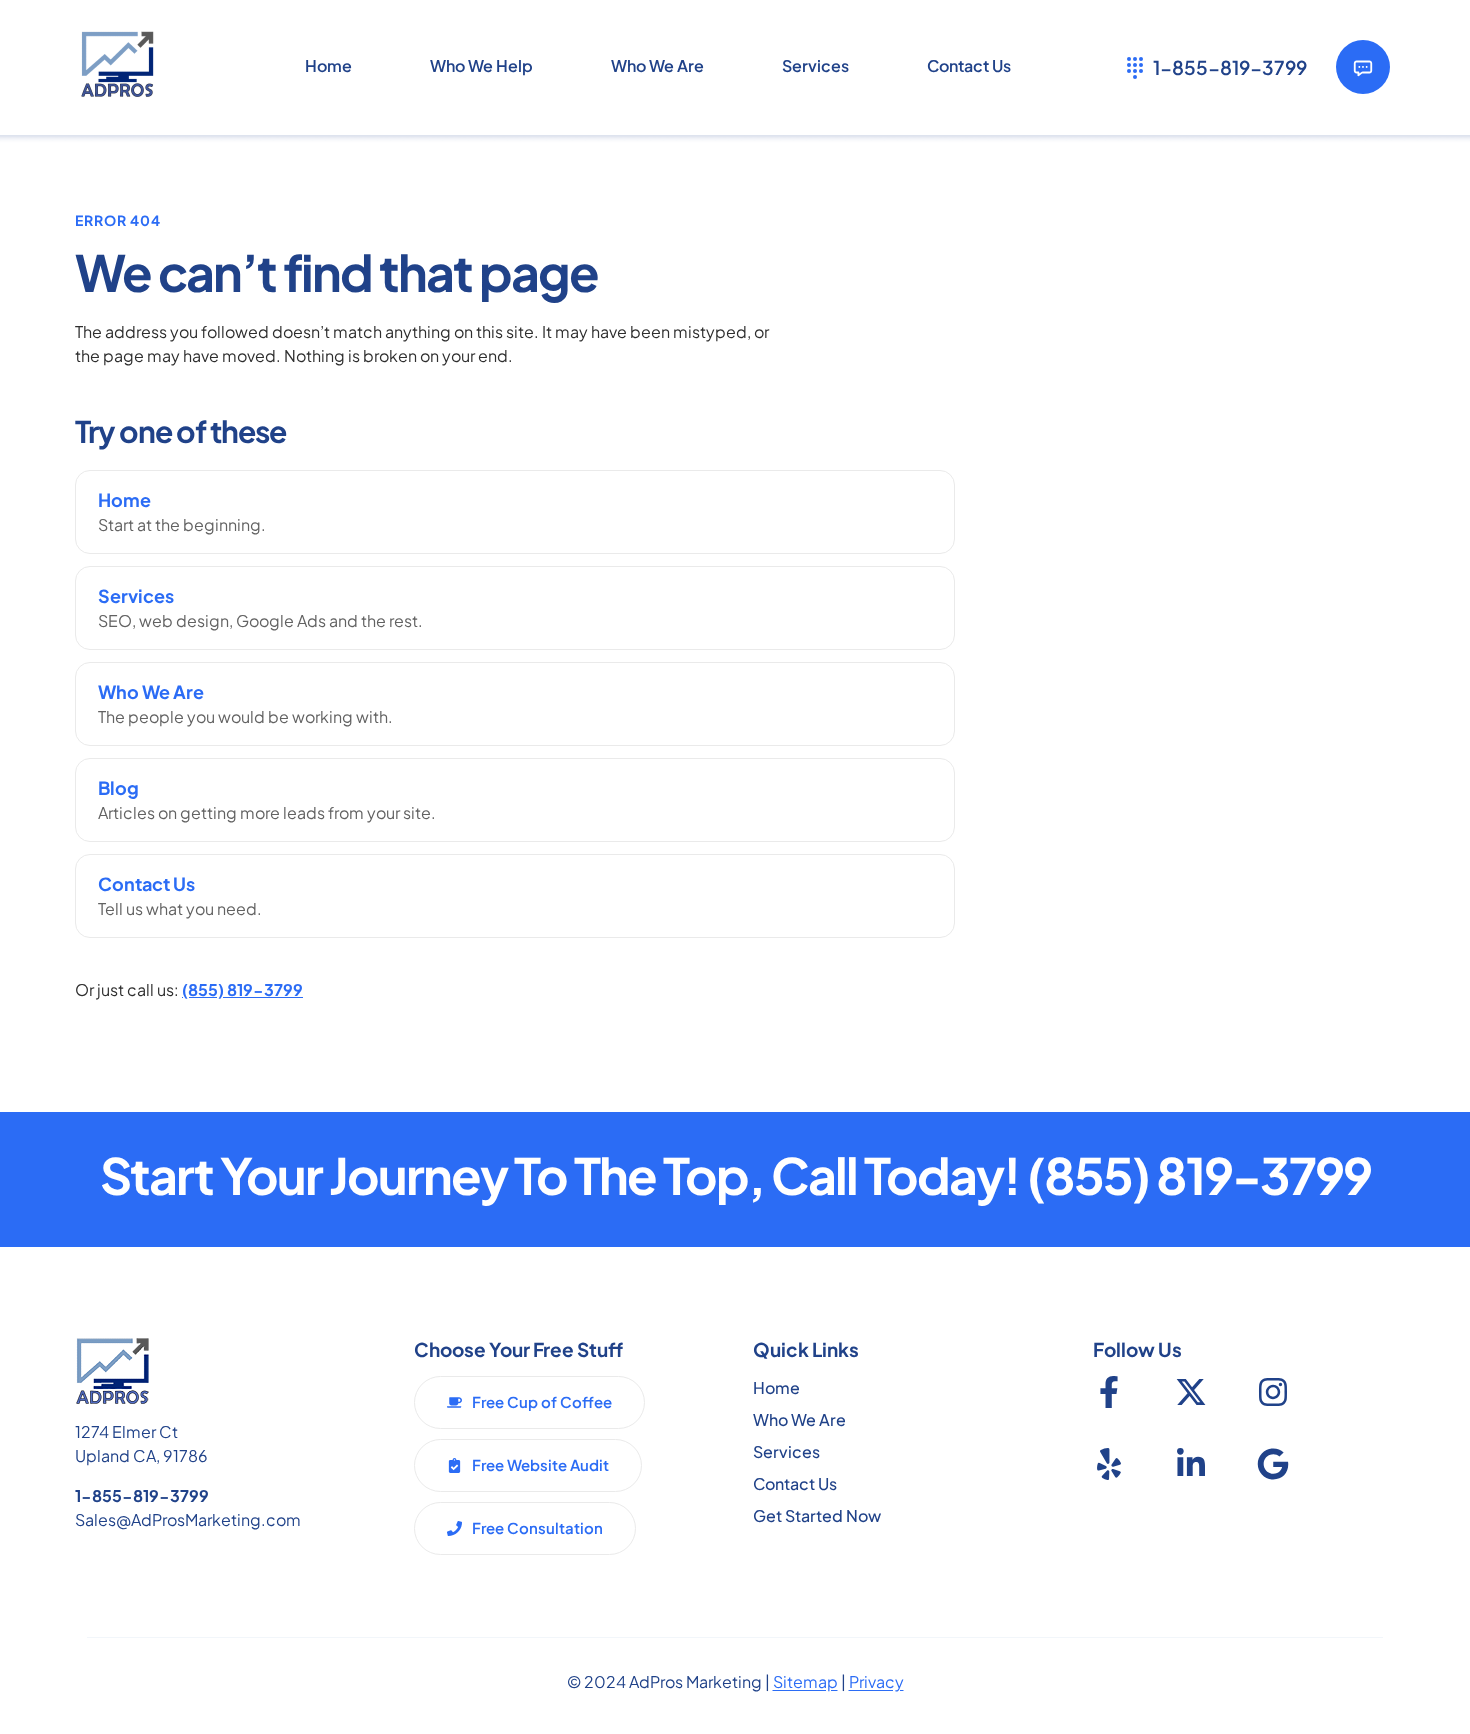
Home (776, 1387)
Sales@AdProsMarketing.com (188, 1519)
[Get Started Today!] (1363, 67)
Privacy (876, 1681)
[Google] (1273, 1464)
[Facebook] (1109, 1392)
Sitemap (805, 1681)
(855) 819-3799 (242, 989)
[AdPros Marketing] (117, 66)
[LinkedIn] (1191, 1464)
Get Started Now (817, 1515)
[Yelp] (1109, 1464)
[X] (1191, 1392)
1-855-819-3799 (142, 1495)
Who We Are (799, 1419)
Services (786, 1451)
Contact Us (795, 1483)
